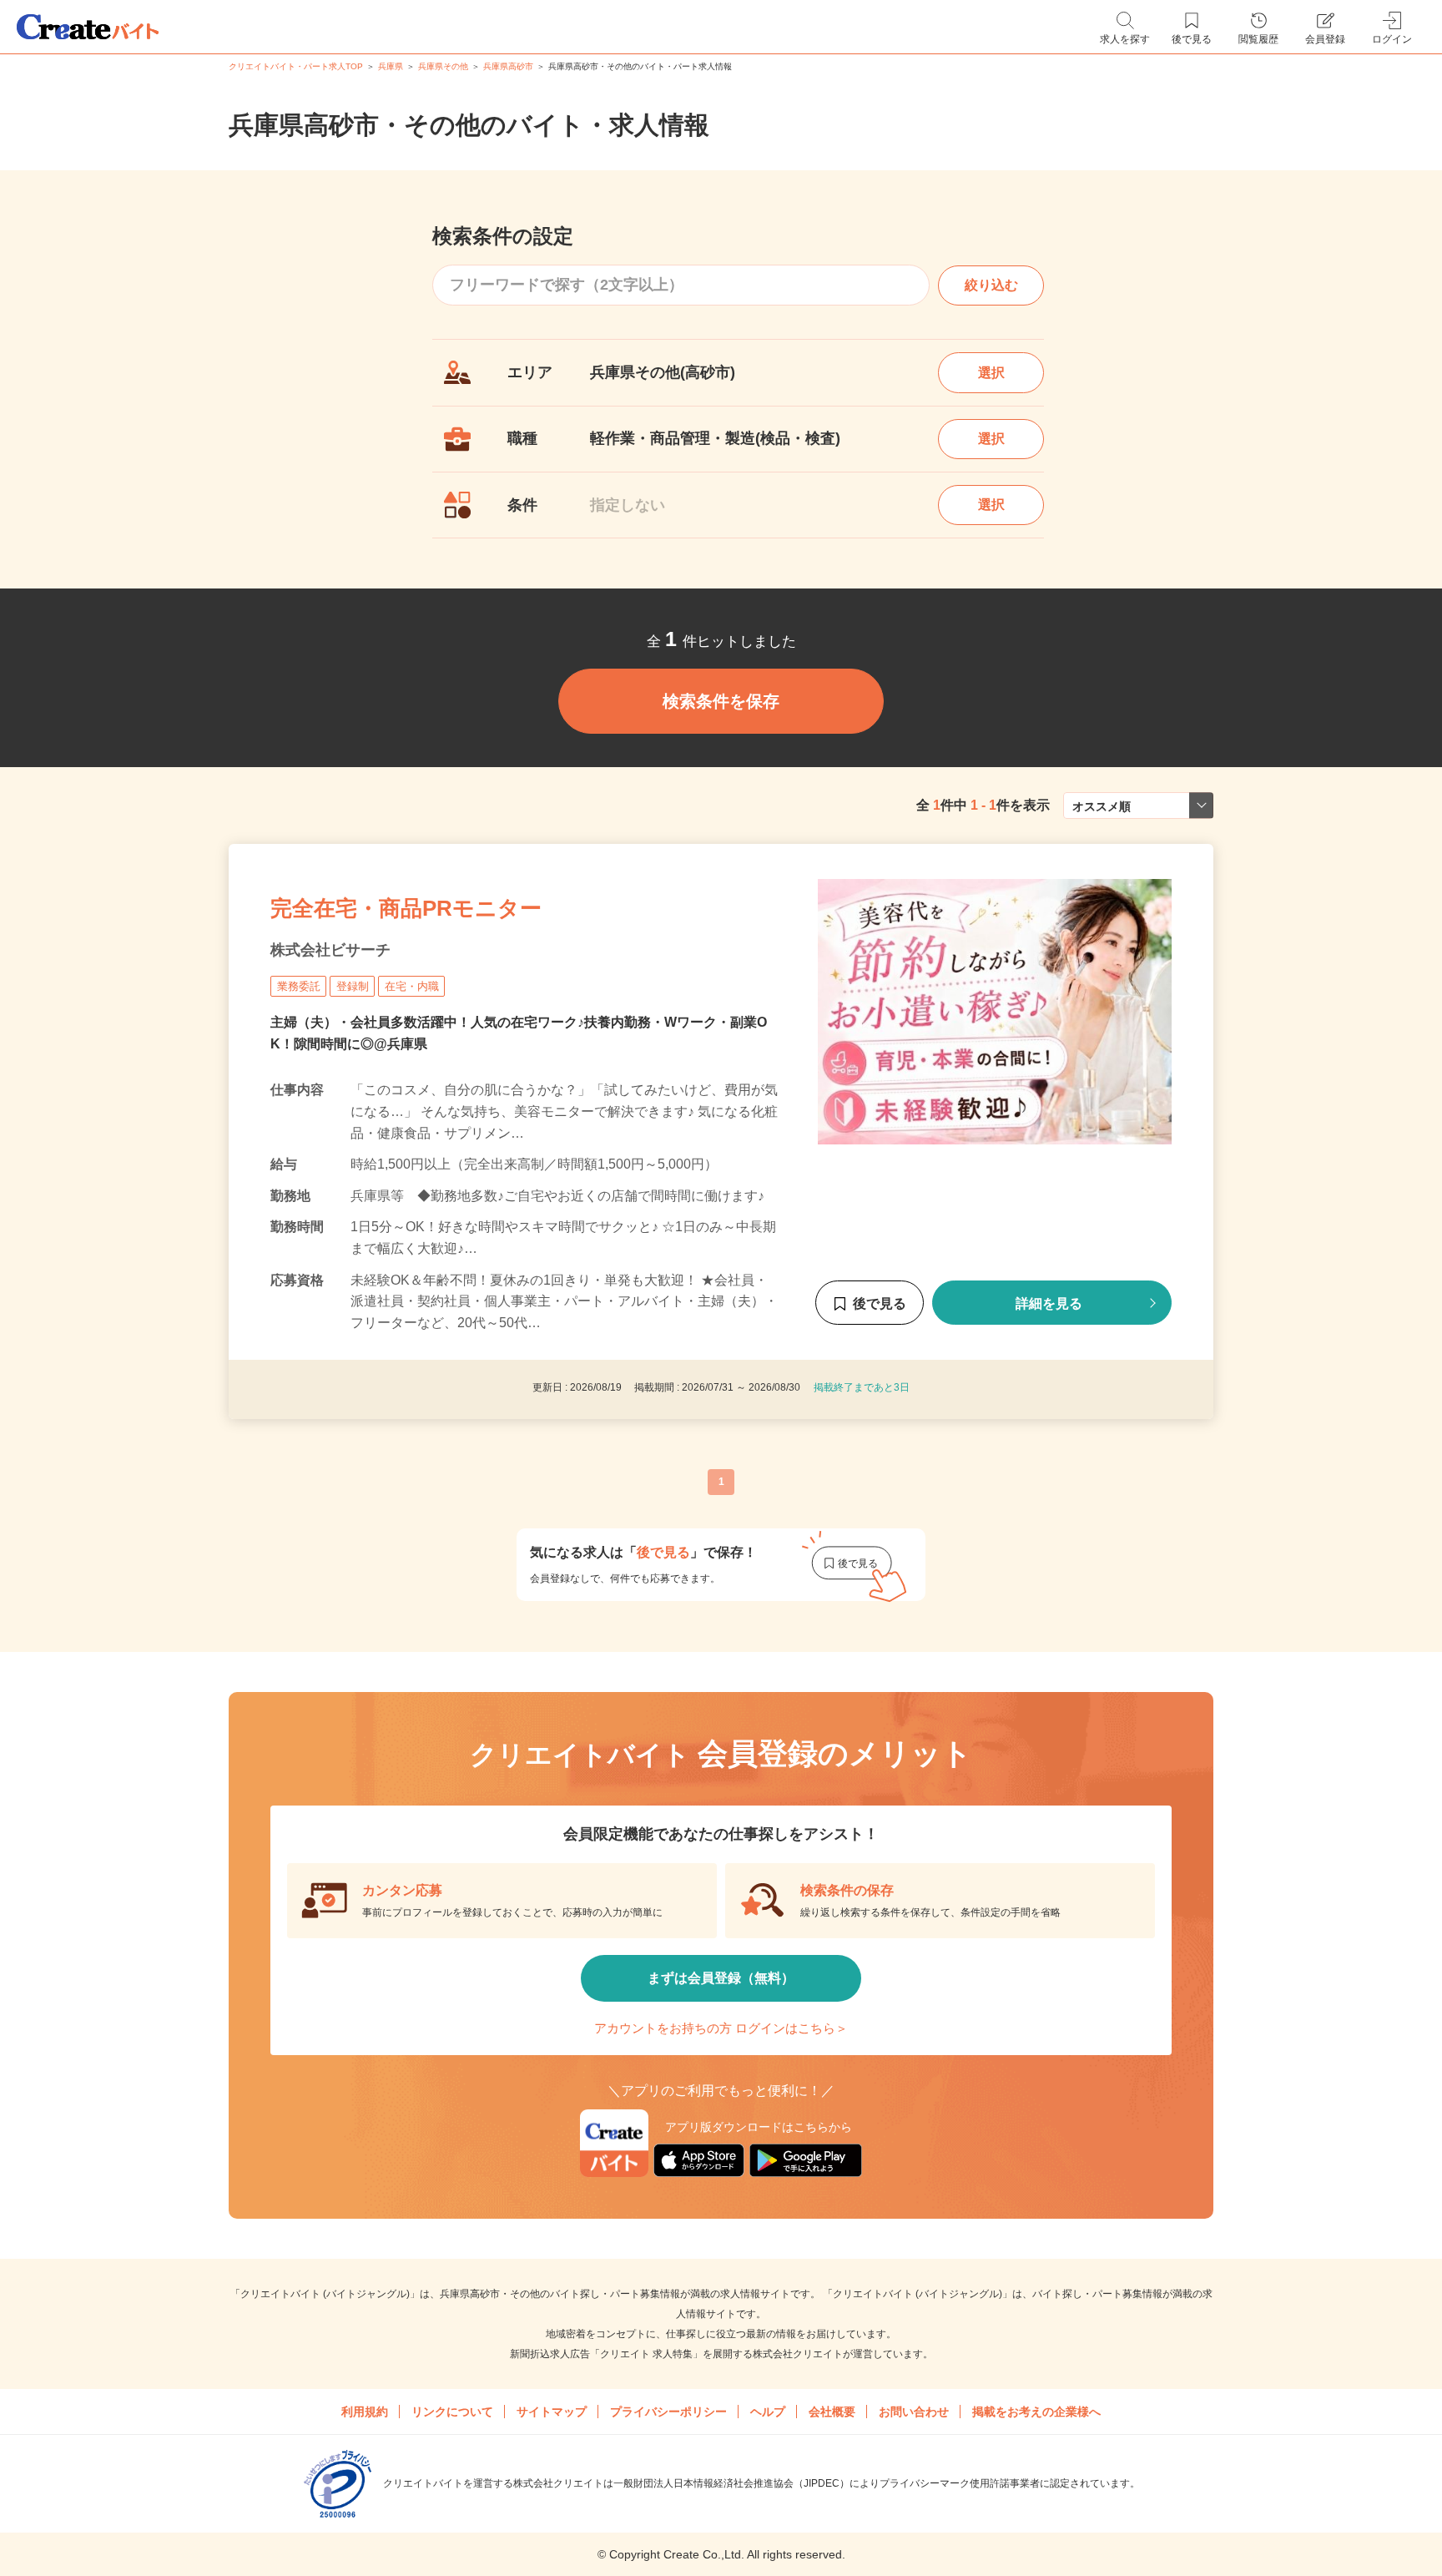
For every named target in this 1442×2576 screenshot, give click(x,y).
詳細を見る (1049, 1303)
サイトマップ (552, 2412)
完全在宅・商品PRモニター (406, 908)
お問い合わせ (914, 2412)
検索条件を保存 (721, 701)
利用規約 (365, 2412)
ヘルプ (768, 2412)
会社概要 (832, 2412)
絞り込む (991, 285)
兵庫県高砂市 (508, 66)
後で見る (880, 1303)
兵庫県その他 (443, 66)
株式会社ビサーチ (330, 950)
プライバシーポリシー (668, 2412)
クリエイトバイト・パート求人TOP (296, 66)
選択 (991, 373)
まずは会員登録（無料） (721, 1978)
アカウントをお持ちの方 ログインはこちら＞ (721, 2028)
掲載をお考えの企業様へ (1036, 2412)
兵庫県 (391, 66)
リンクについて (452, 2412)
